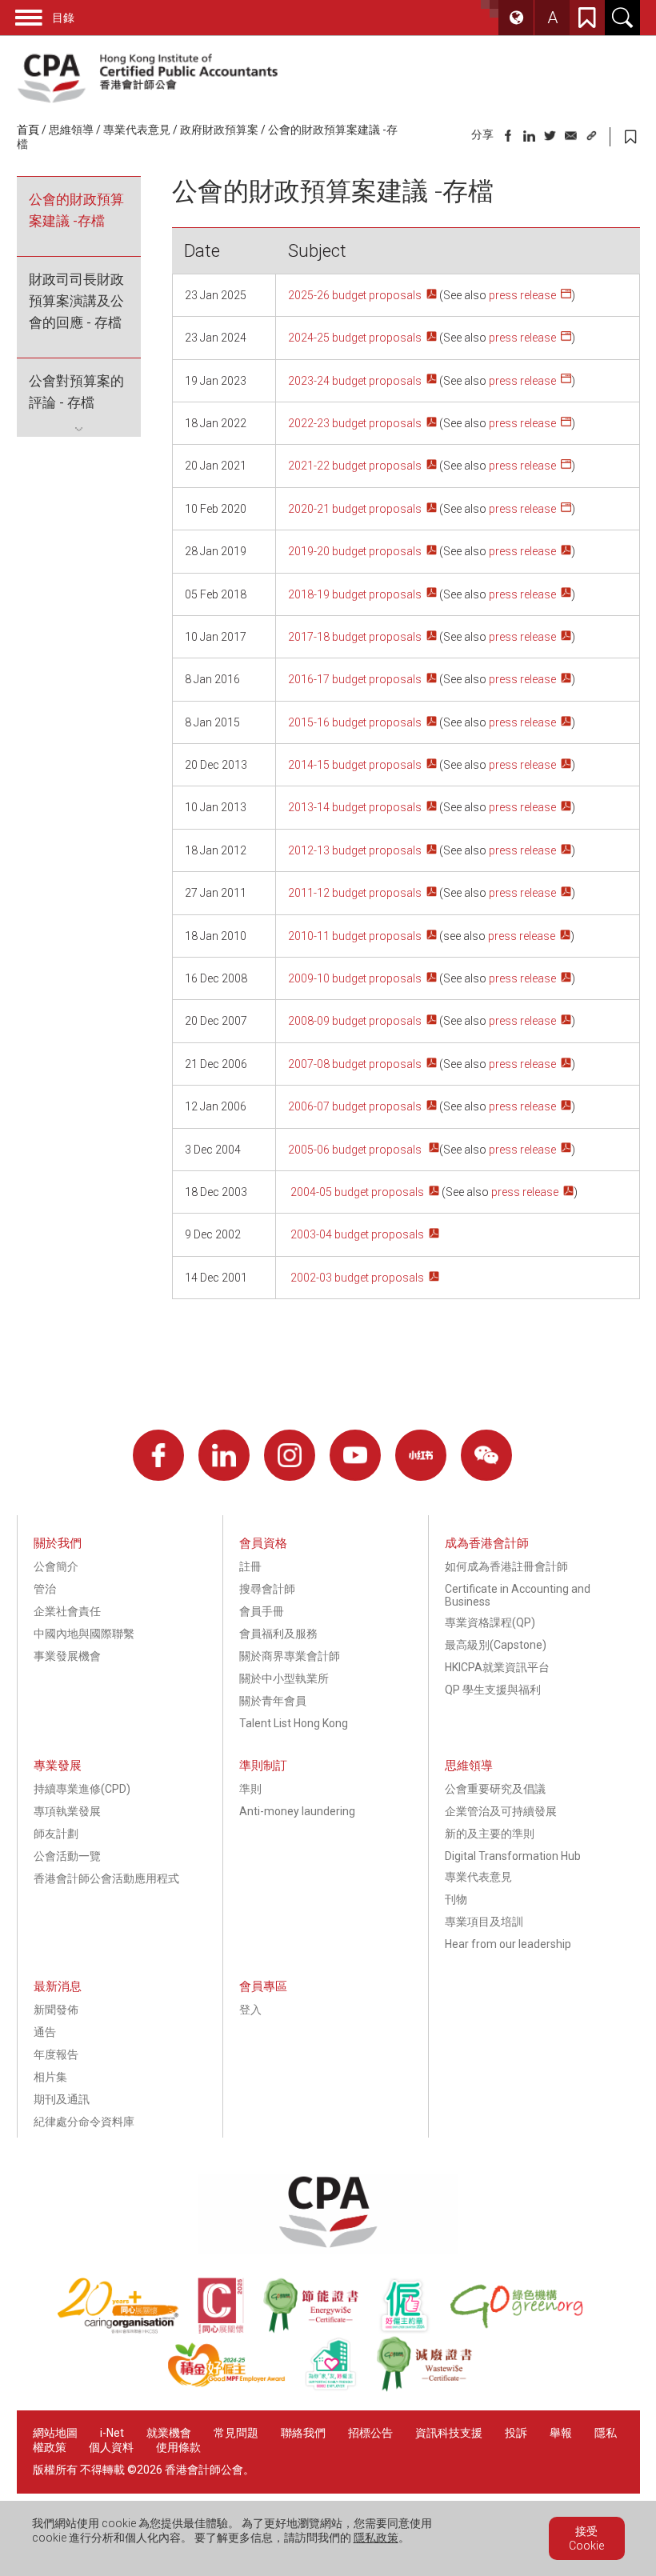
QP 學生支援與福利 (493, 1690)
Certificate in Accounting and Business (518, 1595)
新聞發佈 (56, 2010)
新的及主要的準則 (490, 1834)
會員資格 (263, 1543)
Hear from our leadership (508, 1944)
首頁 (28, 130)
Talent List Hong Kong (294, 1723)
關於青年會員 (273, 1701)
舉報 (561, 2433)
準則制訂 (263, 1766)
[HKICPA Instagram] (290, 1455)
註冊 (250, 1566)
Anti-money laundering (297, 1811)
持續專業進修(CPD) (82, 1789)
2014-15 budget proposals (355, 765)
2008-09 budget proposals (355, 1021)
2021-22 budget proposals (355, 466)
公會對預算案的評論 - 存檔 (76, 392)
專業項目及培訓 (484, 1922)
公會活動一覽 (67, 1856)
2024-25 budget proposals (355, 338)
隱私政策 (376, 2538)
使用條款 (178, 2447)
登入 (250, 2010)
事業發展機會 (67, 1656)
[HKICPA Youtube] (355, 1455)
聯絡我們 (303, 2433)
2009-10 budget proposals (355, 978)
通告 (45, 2032)
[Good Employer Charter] (414, 2330)
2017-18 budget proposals (355, 637)
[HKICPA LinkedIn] (224, 1455)
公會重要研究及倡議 (495, 1789)
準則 (250, 1789)
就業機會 (170, 2433)
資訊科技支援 (449, 2433)
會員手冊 (262, 1611)
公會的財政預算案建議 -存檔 (76, 210)
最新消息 (58, 1986)
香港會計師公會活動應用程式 (106, 1878)
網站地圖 (55, 2433)
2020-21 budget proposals (355, 509)
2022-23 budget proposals (355, 423)
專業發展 (58, 1766)
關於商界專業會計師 (290, 1656)
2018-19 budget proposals (355, 594)
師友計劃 (56, 1834)
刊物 (456, 1899)
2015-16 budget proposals (355, 722)
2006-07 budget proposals (355, 1106)
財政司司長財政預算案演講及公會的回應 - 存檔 (76, 301)
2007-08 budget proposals (355, 1064)
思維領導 (71, 130)
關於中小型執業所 (284, 1678)
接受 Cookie (586, 2538)
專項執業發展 (67, 1811)
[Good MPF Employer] (236, 2388)
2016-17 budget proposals (355, 679)
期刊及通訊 (62, 2099)
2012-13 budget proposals (355, 850)
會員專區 (263, 1986)
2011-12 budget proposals (355, 893)
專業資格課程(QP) (490, 1622)
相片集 (50, 2077)
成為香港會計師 (487, 1543)
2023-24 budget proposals (355, 381)
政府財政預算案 (219, 130)
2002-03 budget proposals (356, 1278)
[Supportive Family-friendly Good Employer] (340, 2388)
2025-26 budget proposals (355, 295)
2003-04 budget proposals (356, 1234)
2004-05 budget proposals (356, 1192)
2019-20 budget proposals (355, 551)
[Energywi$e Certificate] (320, 2330)
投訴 (516, 2433)
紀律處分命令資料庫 (84, 2122)
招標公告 (370, 2433)
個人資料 (111, 2447)
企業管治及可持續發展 (501, 1811)
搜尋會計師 (267, 1589)
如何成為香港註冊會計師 (506, 1566)
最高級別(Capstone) (496, 1645)
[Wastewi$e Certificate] (432, 2388)
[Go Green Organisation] (524, 2330)
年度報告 (56, 2054)
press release (522, 295)
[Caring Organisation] (127, 2330)
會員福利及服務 (278, 1634)
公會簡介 (56, 1566)
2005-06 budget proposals (356, 1150)
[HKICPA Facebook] (158, 1455)
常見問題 (236, 2433)
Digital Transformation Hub (513, 1856)
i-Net (112, 2433)
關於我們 (58, 1543)
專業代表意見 (137, 130)
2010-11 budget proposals (355, 936)
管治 (45, 1589)
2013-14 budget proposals (355, 807)
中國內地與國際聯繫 (84, 1634)
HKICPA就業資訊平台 (497, 1667)
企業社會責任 (67, 1611)
